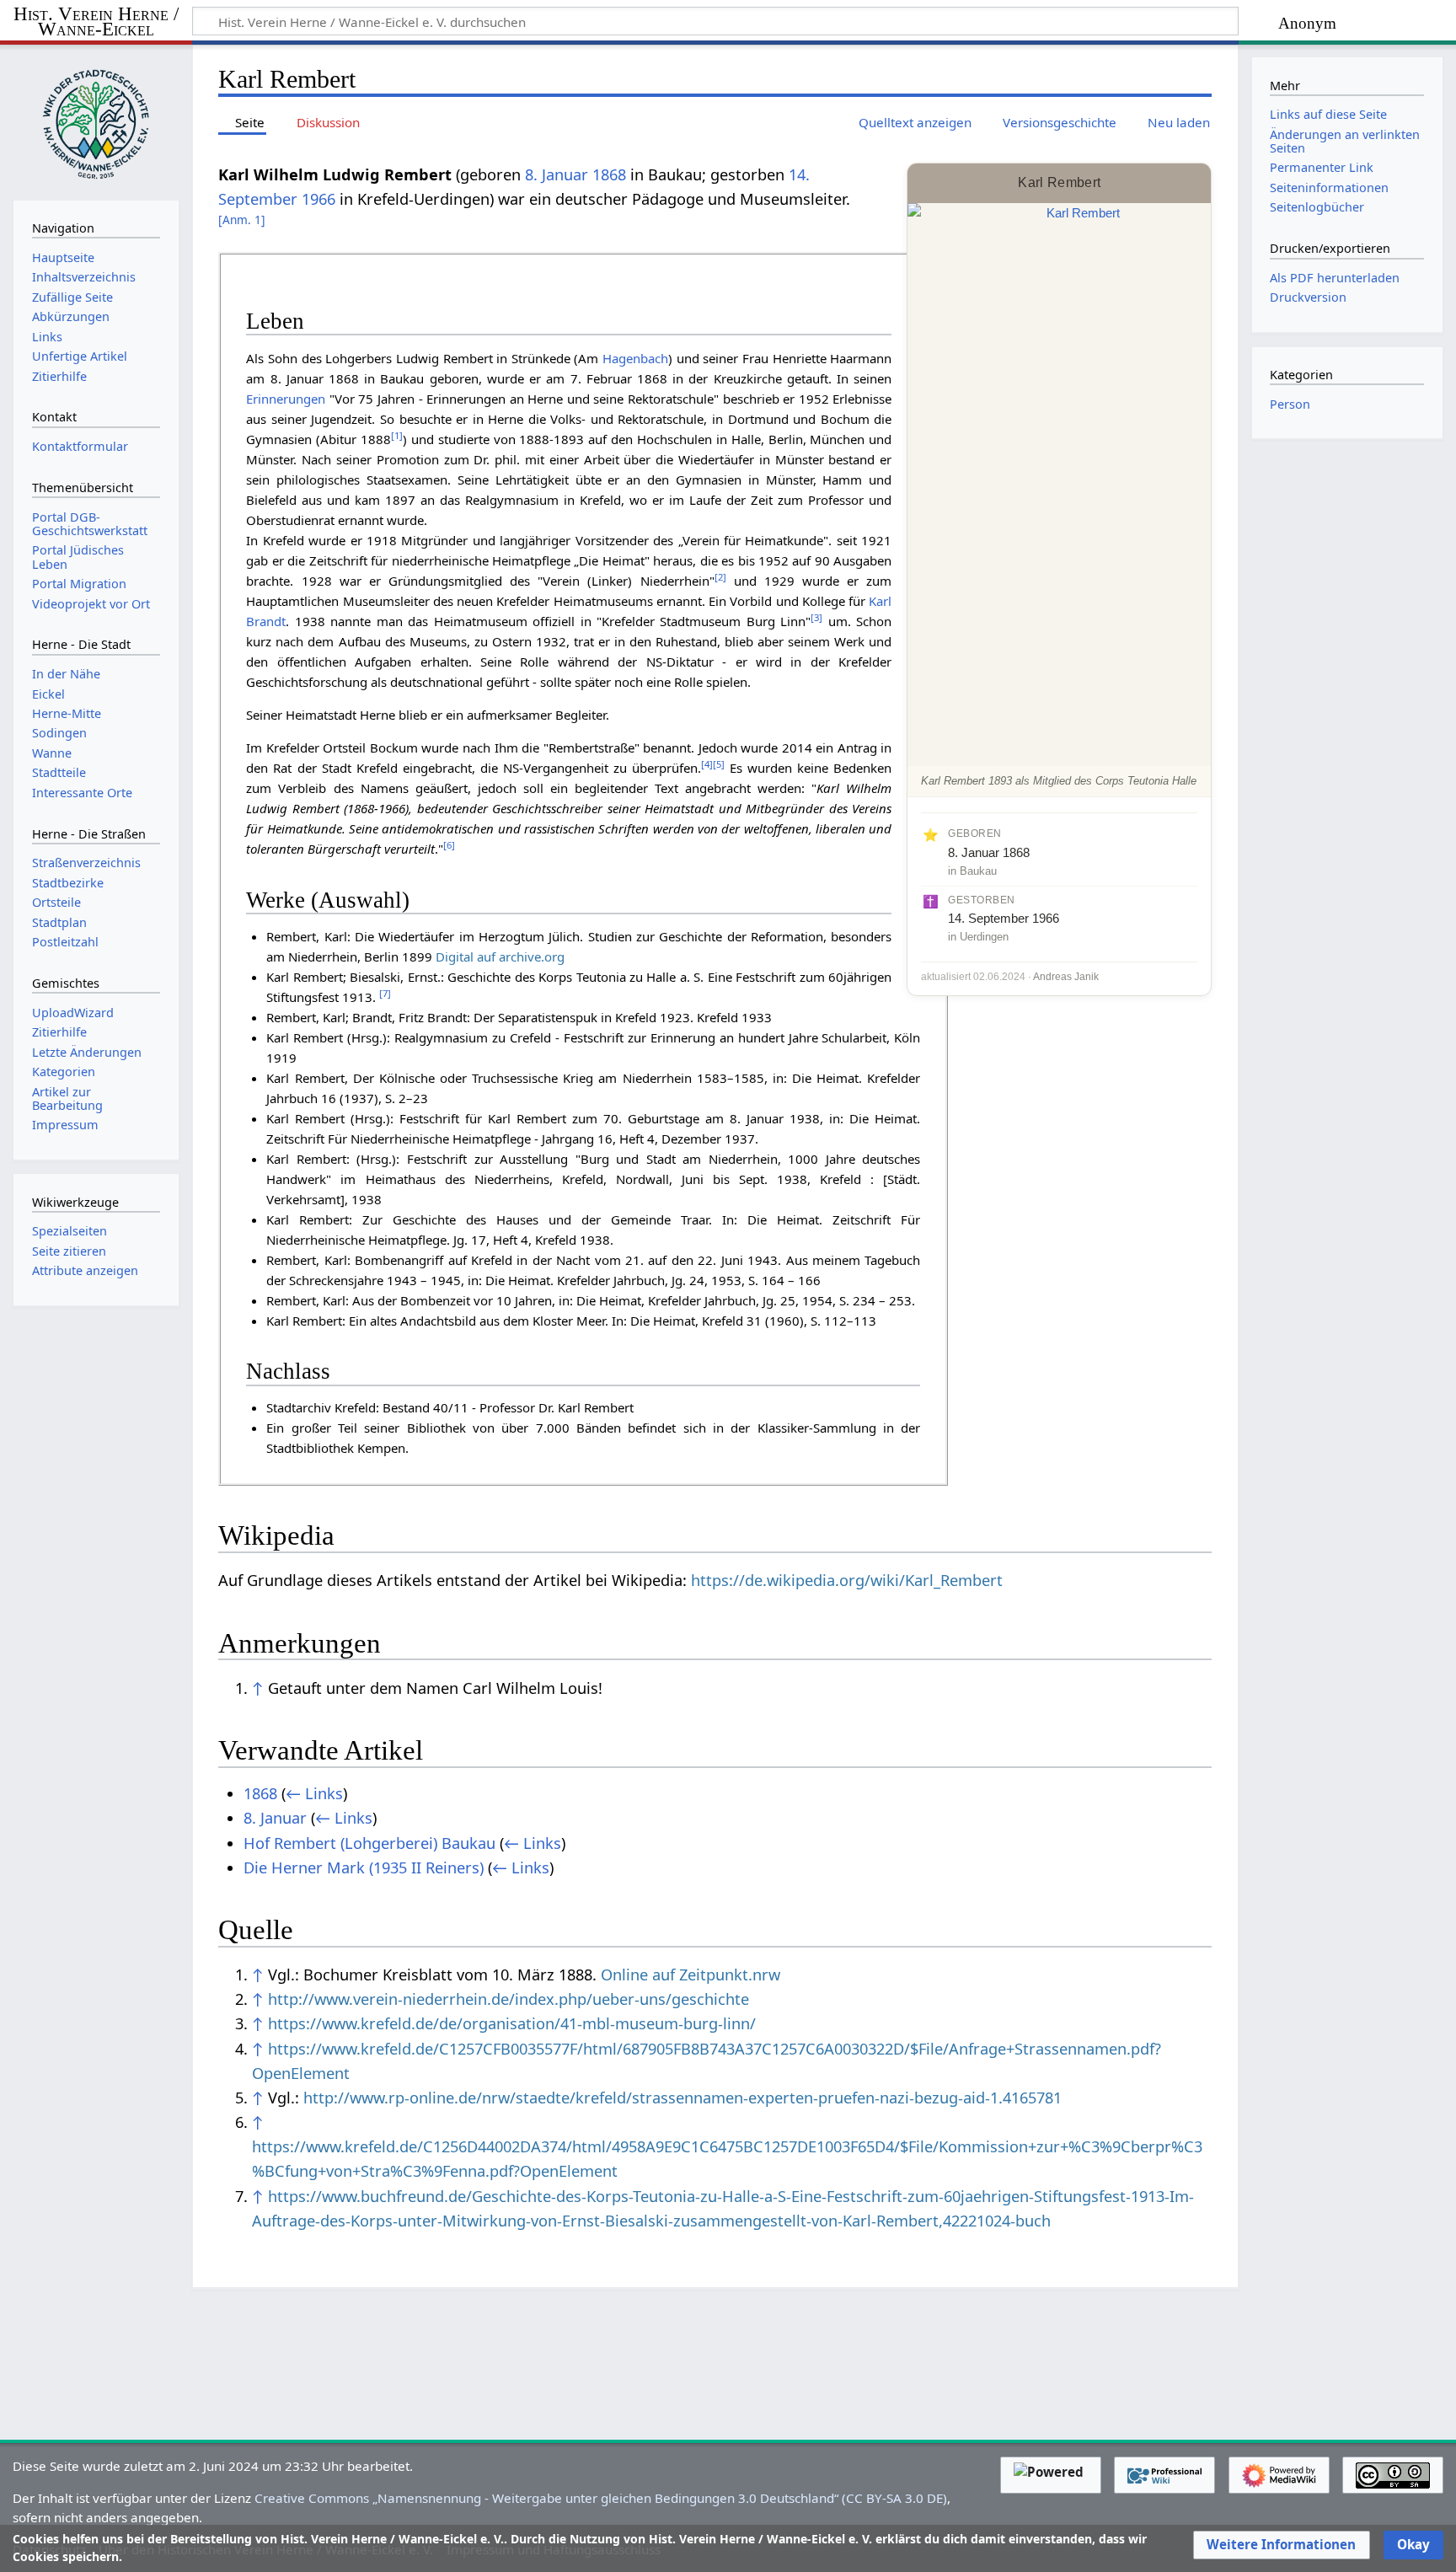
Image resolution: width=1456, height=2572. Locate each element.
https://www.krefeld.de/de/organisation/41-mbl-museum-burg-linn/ (512, 2023)
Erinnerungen (286, 399)
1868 (609, 174)
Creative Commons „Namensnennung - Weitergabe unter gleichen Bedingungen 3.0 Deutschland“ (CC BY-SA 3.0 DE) (601, 2498)
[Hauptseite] (96, 121)
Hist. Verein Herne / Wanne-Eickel (96, 22)
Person (1290, 404)
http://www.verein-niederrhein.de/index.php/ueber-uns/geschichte (509, 1999)
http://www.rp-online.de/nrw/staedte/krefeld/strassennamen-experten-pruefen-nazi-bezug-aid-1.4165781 (682, 2098)
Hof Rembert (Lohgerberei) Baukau (369, 1843)
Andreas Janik (1066, 977)
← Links (314, 1793)
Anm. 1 (242, 220)
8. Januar (557, 174)
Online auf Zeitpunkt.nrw (691, 1975)
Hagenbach (635, 358)
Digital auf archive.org (500, 956)
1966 (318, 199)
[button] (1281, 2545)
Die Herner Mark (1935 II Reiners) (364, 1867)
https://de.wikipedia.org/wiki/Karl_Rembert (847, 1580)
